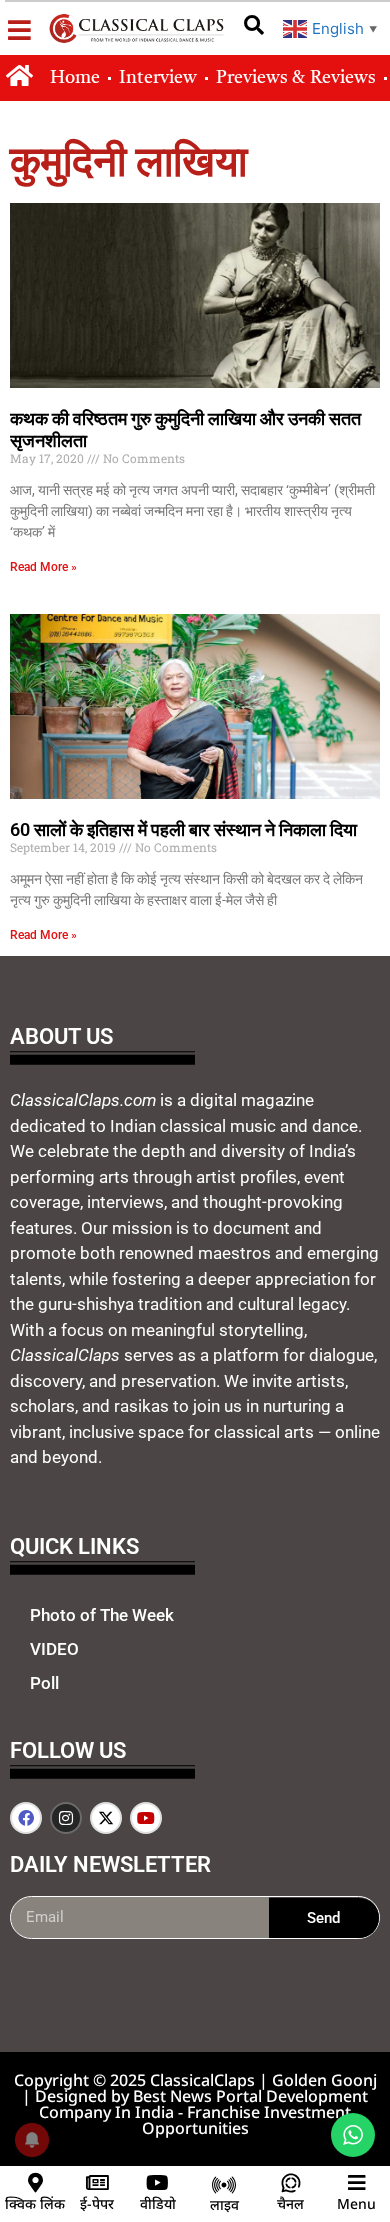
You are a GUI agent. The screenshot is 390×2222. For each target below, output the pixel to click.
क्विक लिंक (35, 2203)
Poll (44, 1683)
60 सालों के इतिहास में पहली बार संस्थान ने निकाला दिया (183, 829)
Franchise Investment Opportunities (247, 2120)
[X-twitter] (106, 1818)
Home (75, 78)
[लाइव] (224, 2185)
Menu (356, 2203)
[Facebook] (26, 1818)
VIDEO (54, 1649)
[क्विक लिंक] (35, 2183)
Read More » (43, 567)
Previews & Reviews (296, 78)
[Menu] (357, 2183)
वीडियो (158, 2203)
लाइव (224, 2204)
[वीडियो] (158, 2183)
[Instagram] (66, 1818)
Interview (158, 78)
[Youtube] (146, 1818)
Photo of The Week (102, 1615)
